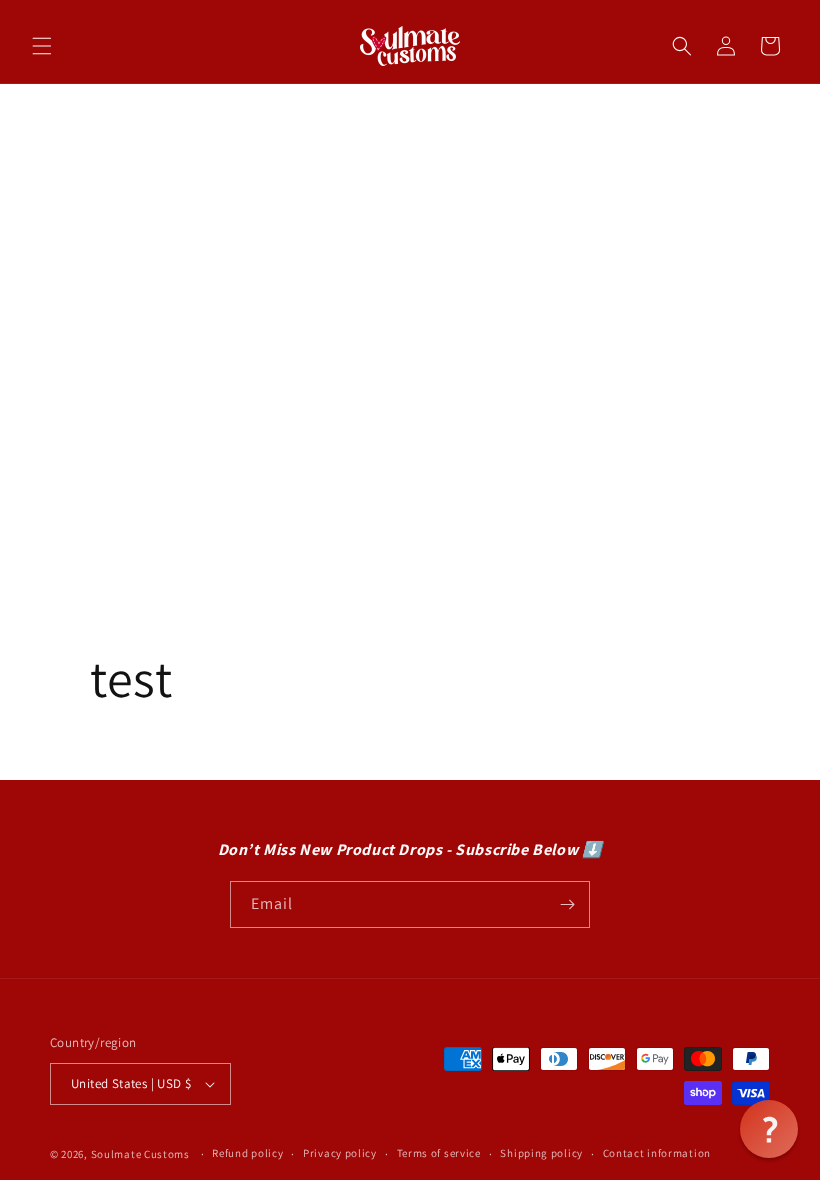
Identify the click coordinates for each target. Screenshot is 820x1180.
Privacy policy (340, 1153)
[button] (42, 46)
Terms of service (439, 1153)
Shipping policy (541, 1153)
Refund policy (247, 1153)
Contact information (657, 1153)
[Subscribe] (567, 904)
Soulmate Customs (140, 1154)
